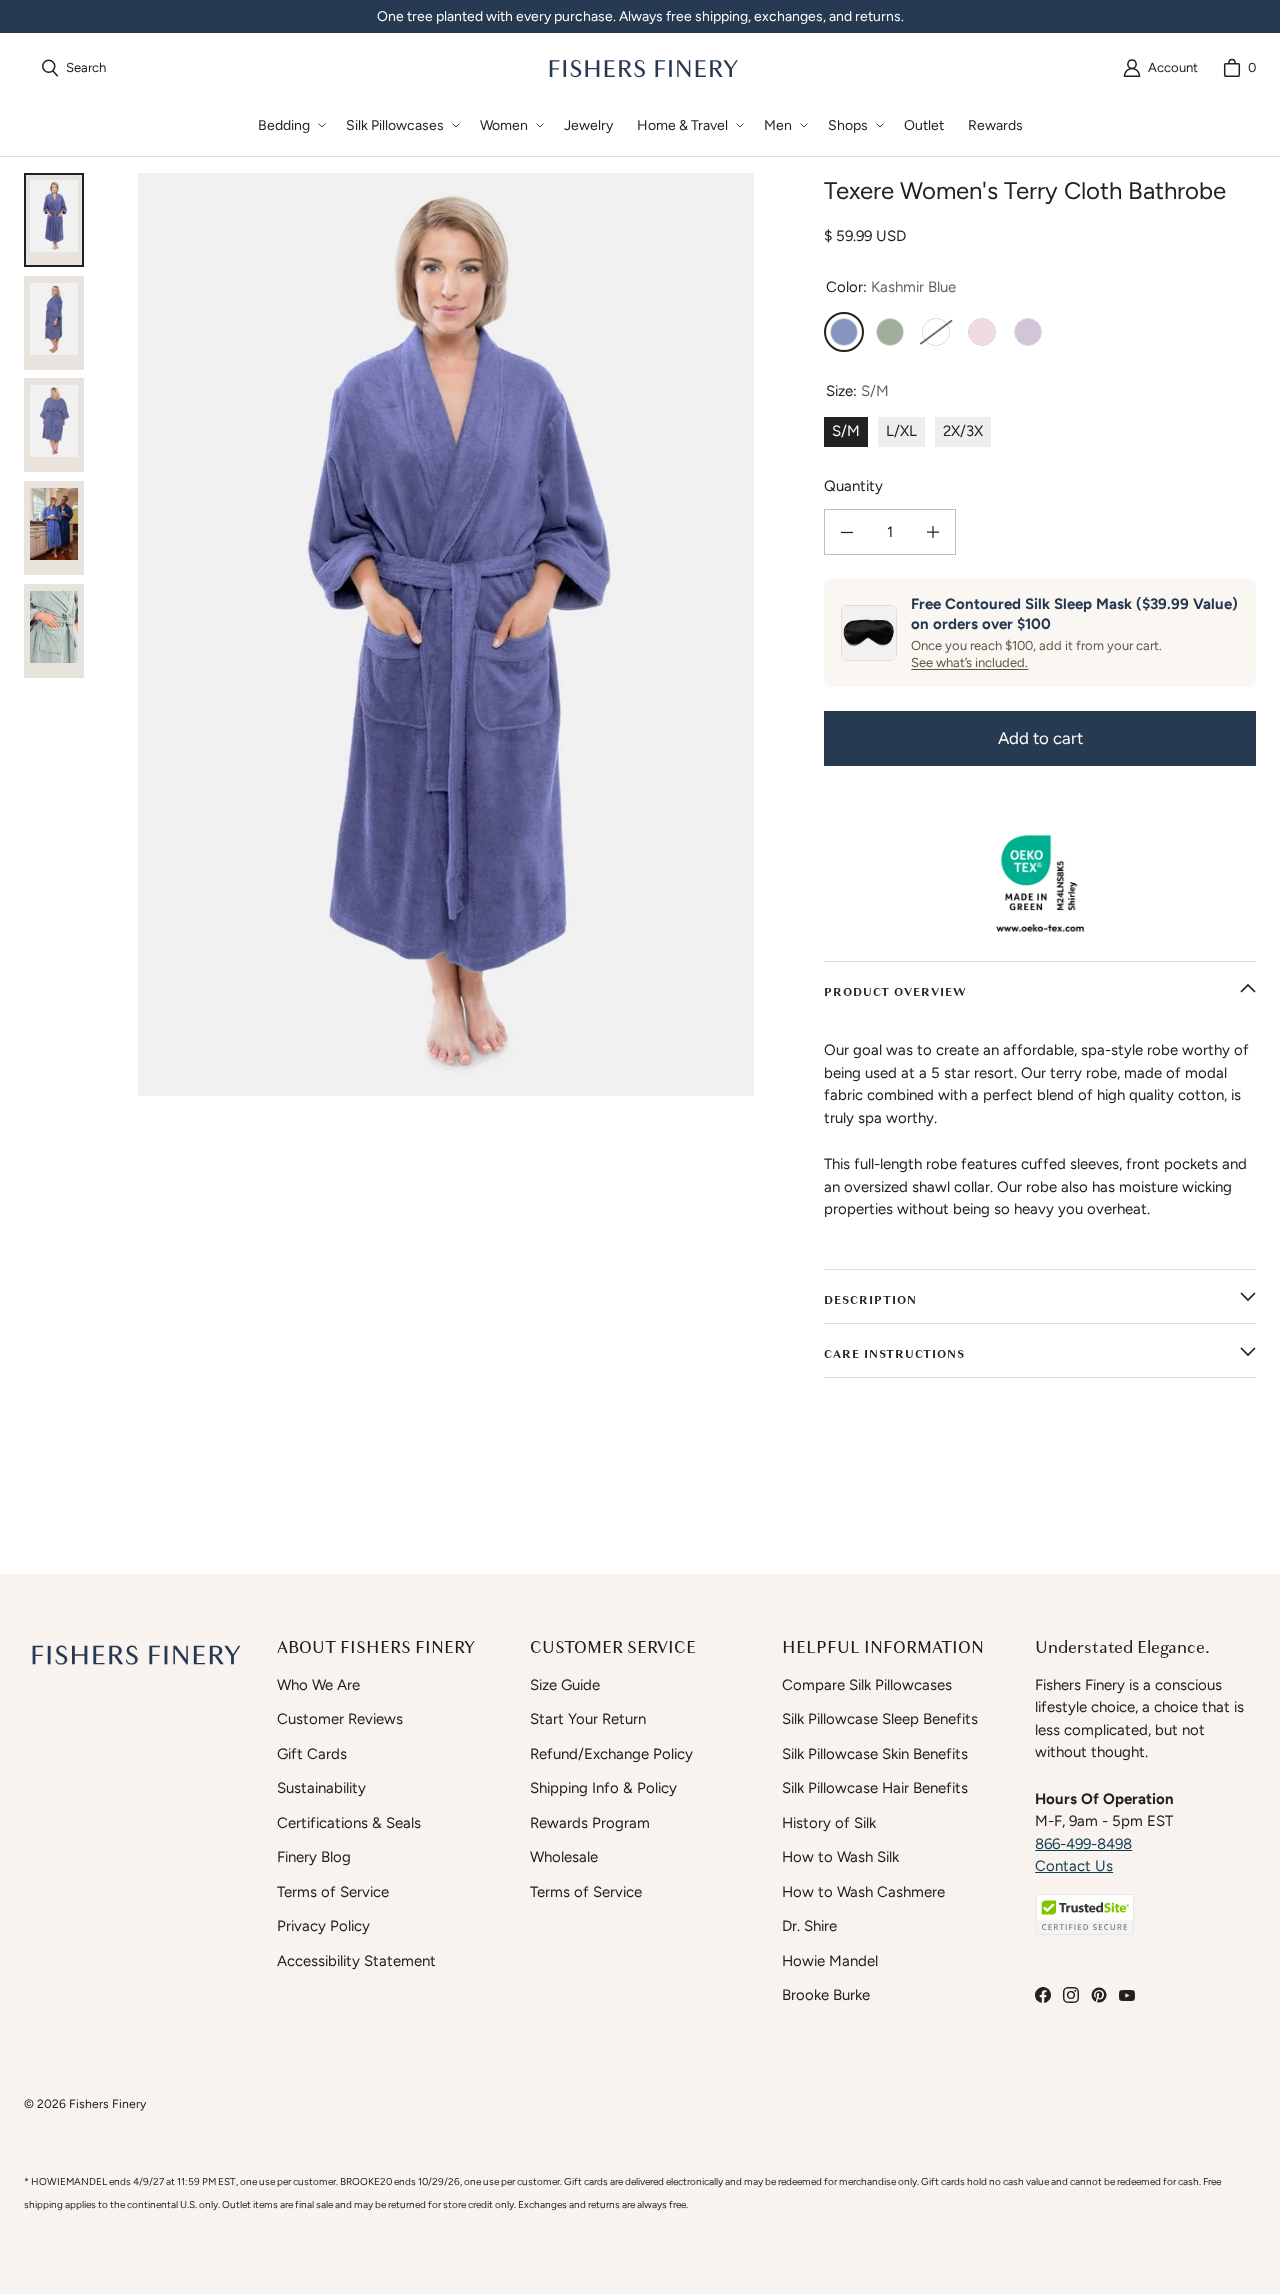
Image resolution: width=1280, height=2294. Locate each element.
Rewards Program (590, 1823)
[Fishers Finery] (642, 68)
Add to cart (1040, 738)
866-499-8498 (1083, 1844)
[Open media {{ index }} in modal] (446, 634)
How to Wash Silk (840, 1857)
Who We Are (318, 1685)
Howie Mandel (830, 1961)
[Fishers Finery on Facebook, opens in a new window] (1043, 1995)
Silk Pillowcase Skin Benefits (875, 1754)
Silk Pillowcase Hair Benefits (875, 1788)
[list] (446, 634)
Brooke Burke (826, 1995)
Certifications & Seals (349, 1823)
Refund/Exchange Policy (611, 1754)
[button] (290, 125)
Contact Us (1074, 1866)
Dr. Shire (809, 1926)
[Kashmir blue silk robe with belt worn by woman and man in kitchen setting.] (54, 528)
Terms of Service (333, 1892)
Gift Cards (312, 1754)
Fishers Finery (107, 2103)
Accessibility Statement (356, 1961)
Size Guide (565, 1685)
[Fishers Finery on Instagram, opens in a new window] (1071, 1995)
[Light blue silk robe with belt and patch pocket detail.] (54, 631)
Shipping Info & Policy (603, 1788)
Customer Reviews (340, 1719)
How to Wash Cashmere (863, 1892)
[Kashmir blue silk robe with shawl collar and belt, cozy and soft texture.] (54, 220)
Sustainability (321, 1788)
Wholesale (564, 1857)
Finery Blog (314, 1857)
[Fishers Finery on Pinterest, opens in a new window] (1099, 1995)
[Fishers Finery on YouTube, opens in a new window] (1127, 1995)
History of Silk (829, 1823)
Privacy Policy (323, 1926)
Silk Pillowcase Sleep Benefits (880, 1719)
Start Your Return (588, 1719)
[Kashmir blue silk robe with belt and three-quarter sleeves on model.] (54, 323)
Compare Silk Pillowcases (867, 1685)
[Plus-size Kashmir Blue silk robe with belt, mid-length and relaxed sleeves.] (54, 425)
